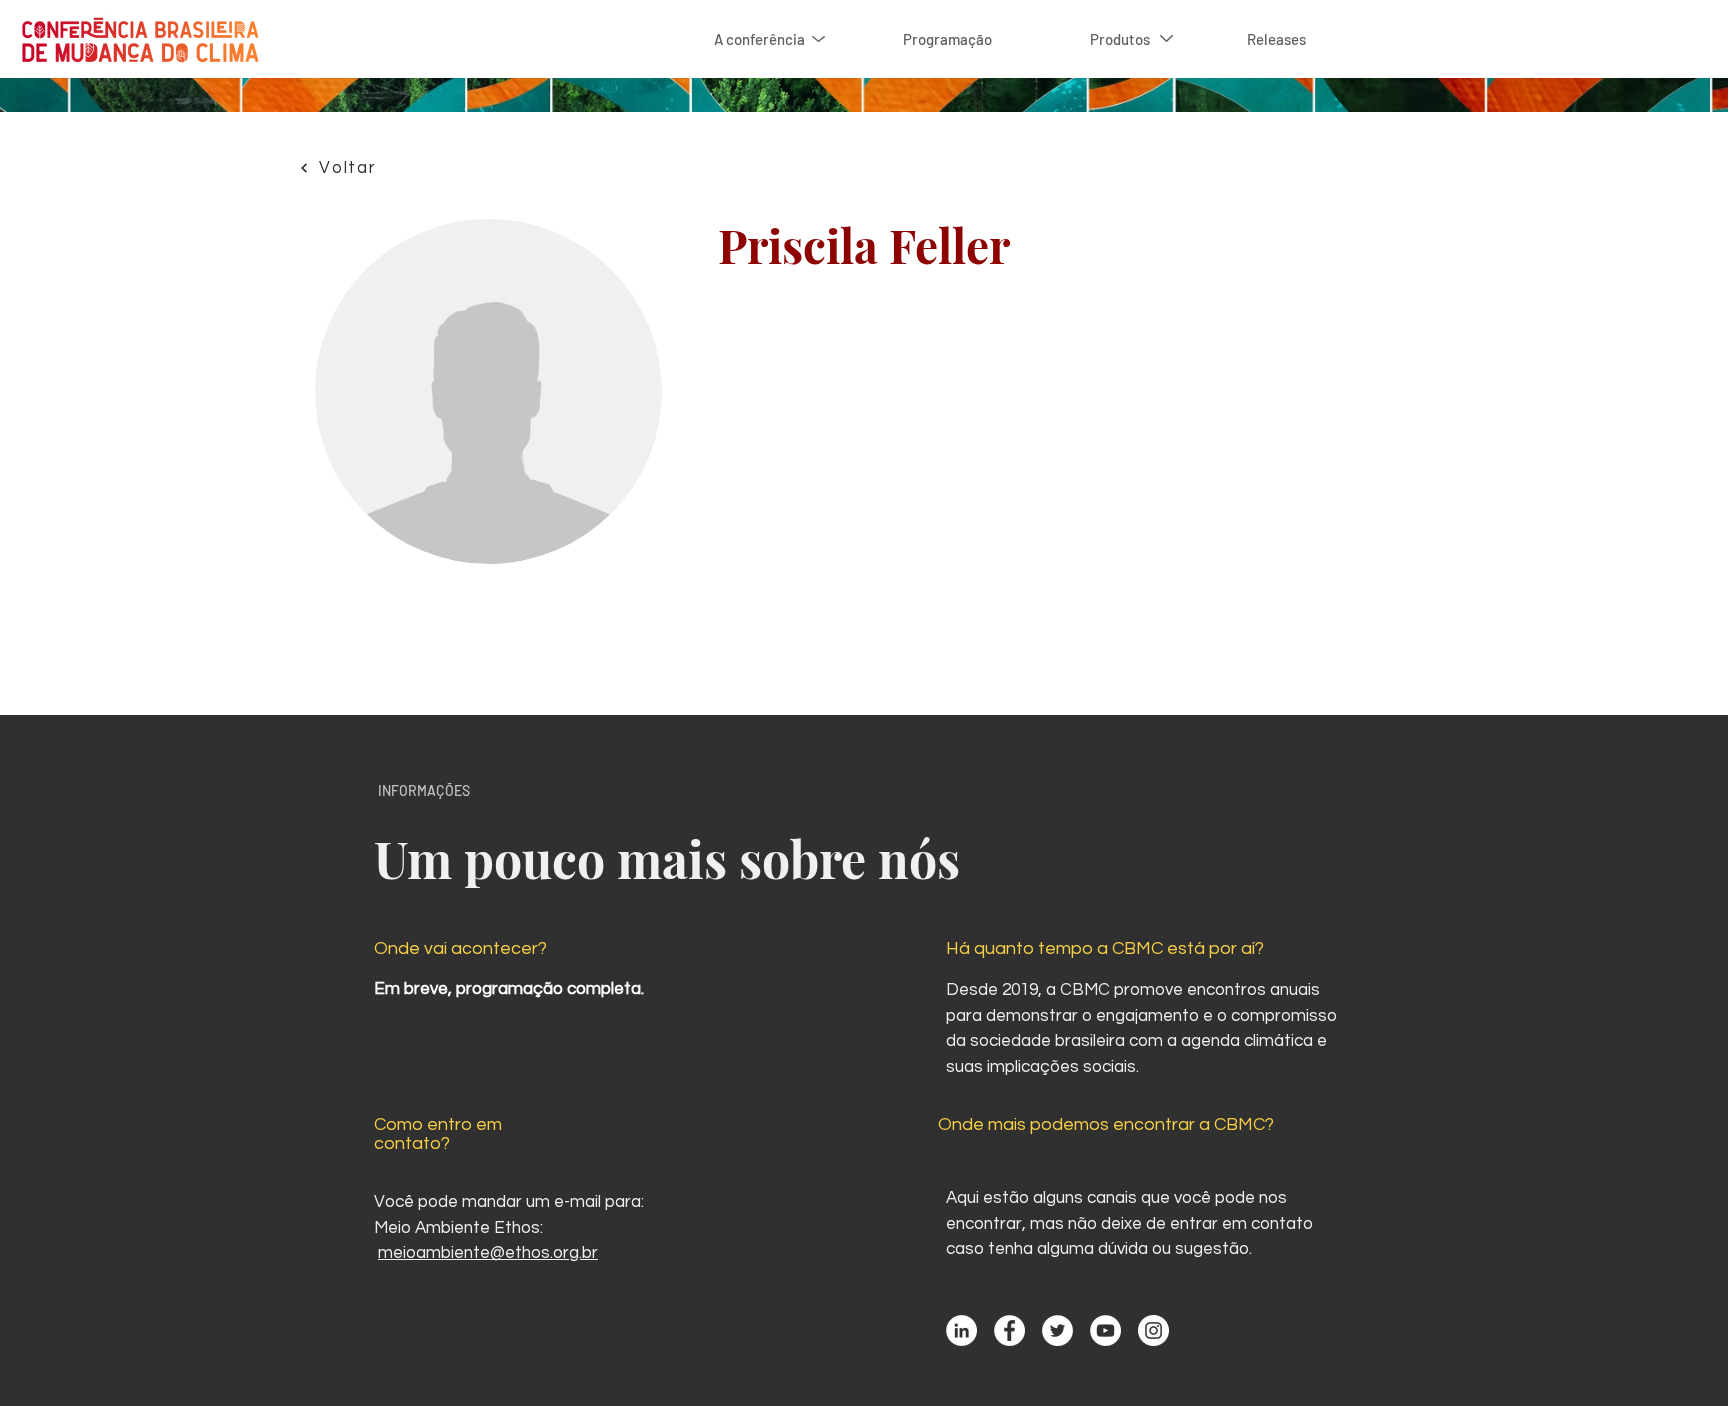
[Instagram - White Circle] (1153, 1330)
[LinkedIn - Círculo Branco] (961, 1330)
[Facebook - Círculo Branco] (1009, 1330)
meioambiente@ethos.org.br (488, 1253)
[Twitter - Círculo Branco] (1057, 1330)
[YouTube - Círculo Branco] (1105, 1330)
